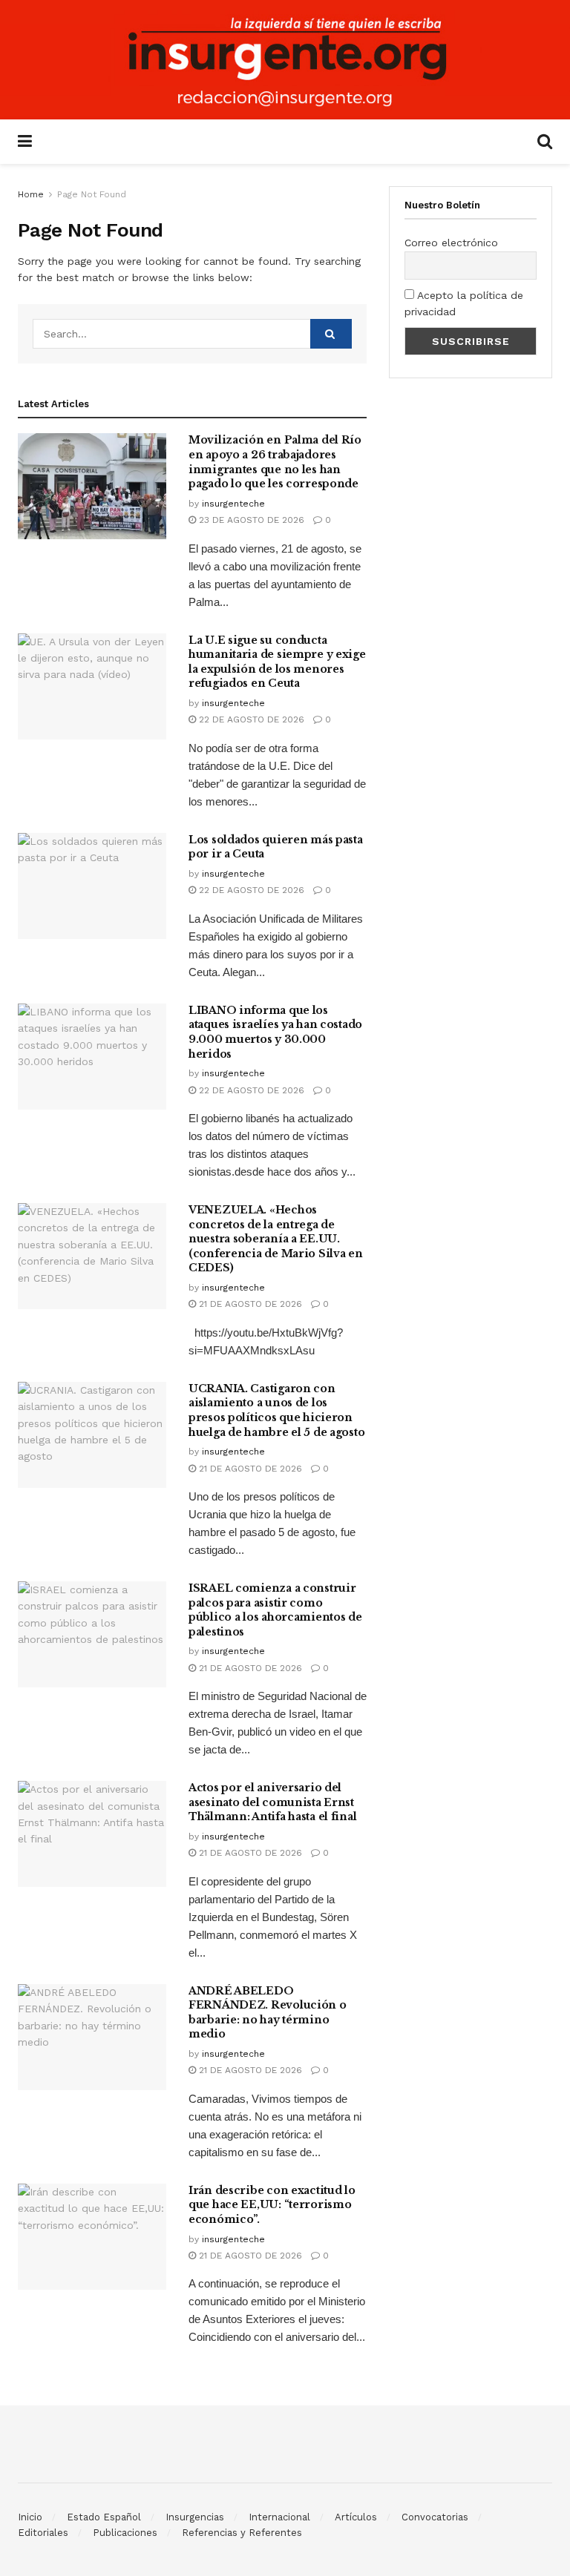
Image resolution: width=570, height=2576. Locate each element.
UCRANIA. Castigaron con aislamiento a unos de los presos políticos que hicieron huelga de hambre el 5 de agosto (276, 1410)
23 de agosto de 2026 (250, 520)
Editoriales (43, 2533)
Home (31, 194)
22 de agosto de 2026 (250, 719)
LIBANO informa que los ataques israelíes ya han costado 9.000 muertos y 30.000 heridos (275, 1032)
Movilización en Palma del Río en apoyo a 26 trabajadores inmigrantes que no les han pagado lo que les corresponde (275, 462)
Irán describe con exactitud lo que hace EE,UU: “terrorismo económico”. (272, 2205)
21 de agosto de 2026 (249, 1304)
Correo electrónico (451, 243)
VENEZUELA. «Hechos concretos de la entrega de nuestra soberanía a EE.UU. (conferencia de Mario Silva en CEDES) (276, 1239)
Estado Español (104, 2517)
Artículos (356, 2517)
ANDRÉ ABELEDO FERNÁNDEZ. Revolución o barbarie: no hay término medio (268, 2013)
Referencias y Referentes (242, 2533)
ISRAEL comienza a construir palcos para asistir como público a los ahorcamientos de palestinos (275, 1610)
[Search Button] (331, 334)
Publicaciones (125, 2533)
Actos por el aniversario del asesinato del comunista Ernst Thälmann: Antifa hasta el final (272, 1802)
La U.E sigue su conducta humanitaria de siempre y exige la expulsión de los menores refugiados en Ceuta (277, 662)
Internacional (279, 2517)
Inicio (30, 2517)
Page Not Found (92, 194)
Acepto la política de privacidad (464, 303)
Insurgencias (195, 2517)
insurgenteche (233, 504)
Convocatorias (435, 2517)
